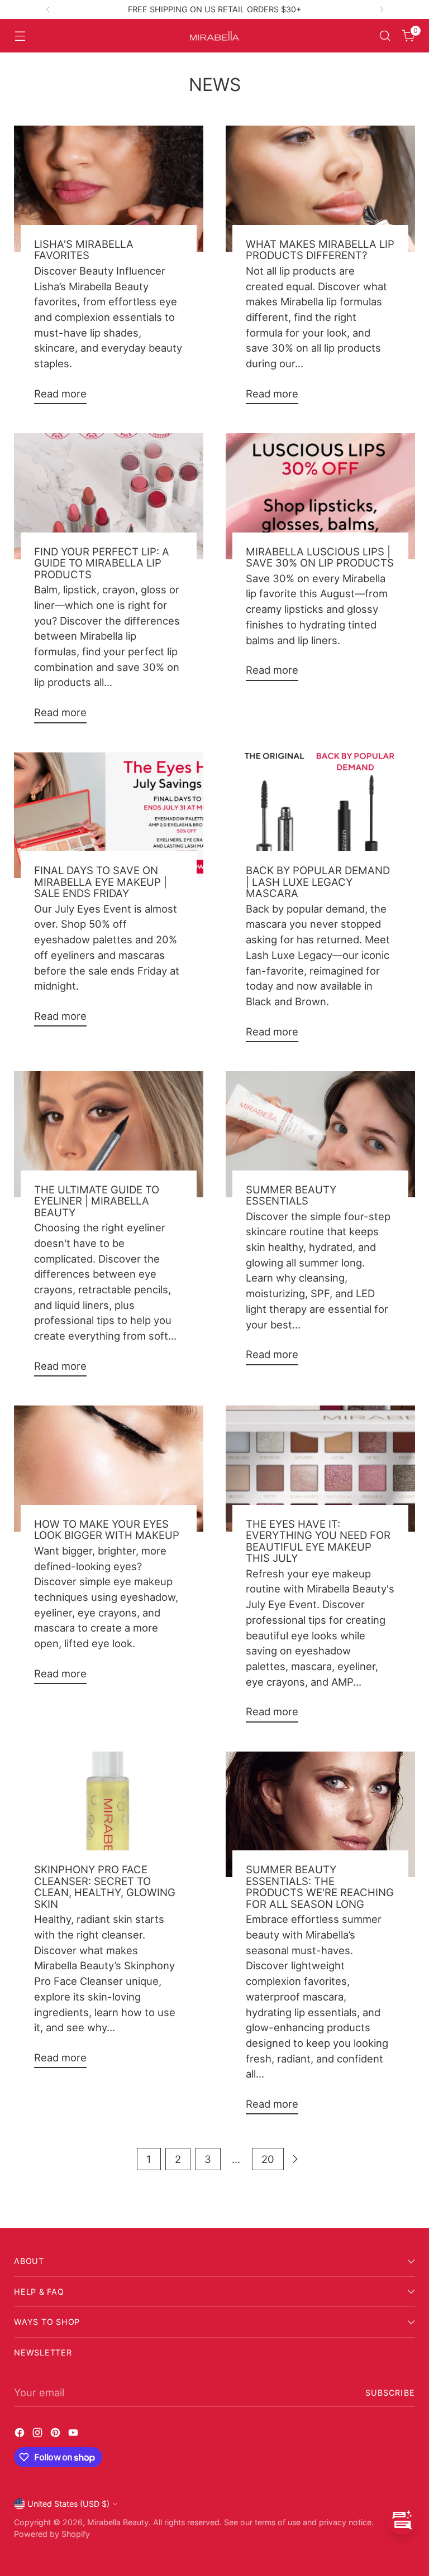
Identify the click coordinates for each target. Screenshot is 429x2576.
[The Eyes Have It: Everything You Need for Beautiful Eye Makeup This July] (320, 1469)
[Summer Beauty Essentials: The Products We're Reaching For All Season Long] (320, 1815)
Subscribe (390, 2393)
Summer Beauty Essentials (291, 1195)
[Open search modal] (385, 36)
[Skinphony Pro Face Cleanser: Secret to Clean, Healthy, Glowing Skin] (109, 1815)
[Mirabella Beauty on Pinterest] (56, 2435)
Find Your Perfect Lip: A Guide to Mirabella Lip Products (102, 563)
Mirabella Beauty (118, 2522)
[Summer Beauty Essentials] (320, 1134)
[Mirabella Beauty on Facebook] (21, 2435)
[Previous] (48, 9)
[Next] (382, 9)
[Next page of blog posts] (295, 2159)
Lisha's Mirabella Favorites (84, 250)
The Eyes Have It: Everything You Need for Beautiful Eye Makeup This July (318, 1541)
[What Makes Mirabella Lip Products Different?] (320, 189)
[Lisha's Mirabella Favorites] (109, 189)
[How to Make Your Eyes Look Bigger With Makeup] (109, 1469)
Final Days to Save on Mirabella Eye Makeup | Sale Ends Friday (101, 882)
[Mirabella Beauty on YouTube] (74, 2435)
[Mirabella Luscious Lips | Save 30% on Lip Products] (320, 496)
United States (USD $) (68, 2504)
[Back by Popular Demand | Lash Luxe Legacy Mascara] (320, 816)
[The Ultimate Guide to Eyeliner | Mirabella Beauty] (109, 1134)
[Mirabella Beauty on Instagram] (39, 2435)
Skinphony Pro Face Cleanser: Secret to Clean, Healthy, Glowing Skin (105, 1886)
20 (268, 2159)
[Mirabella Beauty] (214, 36)
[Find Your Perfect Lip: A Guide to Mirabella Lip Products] (109, 496)
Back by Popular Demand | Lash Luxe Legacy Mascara (318, 882)
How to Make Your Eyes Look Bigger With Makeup (107, 1529)
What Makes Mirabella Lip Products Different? (320, 250)
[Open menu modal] (20, 36)
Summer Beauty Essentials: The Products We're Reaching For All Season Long (320, 1886)
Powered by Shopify (52, 2534)
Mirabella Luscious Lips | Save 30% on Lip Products (320, 557)
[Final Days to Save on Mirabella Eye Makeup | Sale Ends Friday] (109, 816)
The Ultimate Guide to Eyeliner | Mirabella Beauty (97, 1201)
